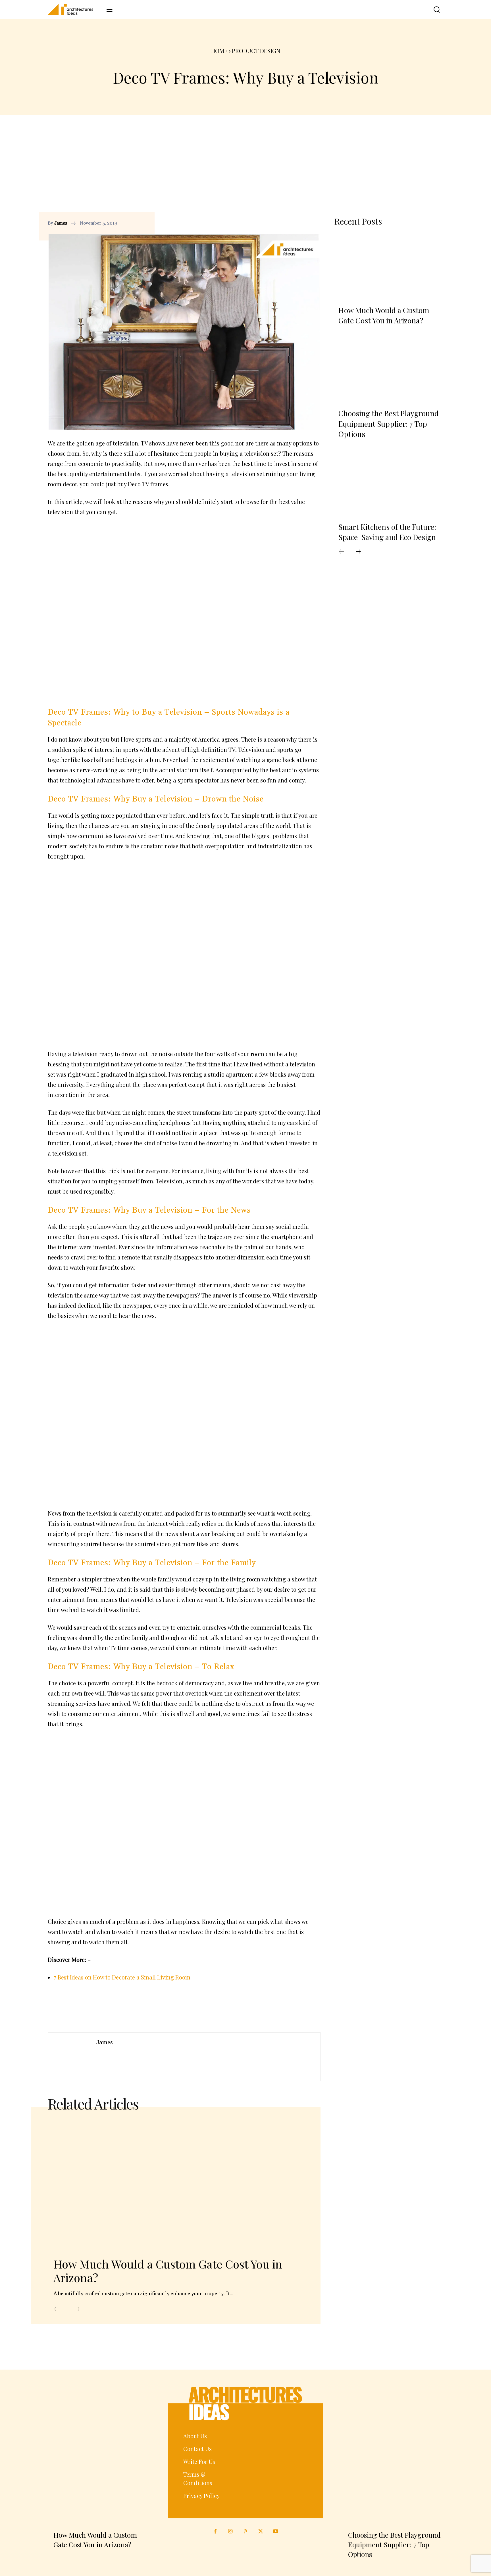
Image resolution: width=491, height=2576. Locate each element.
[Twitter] (261, 2532)
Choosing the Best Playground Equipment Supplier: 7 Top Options (389, 424)
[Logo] (74, 9)
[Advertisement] (246, 169)
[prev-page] (57, 2309)
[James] (72, 2057)
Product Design (256, 51)
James (61, 223)
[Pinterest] (302, 223)
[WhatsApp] (315, 223)
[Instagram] (230, 2532)
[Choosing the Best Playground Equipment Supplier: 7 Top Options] (389, 370)
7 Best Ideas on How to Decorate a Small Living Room (122, 1977)
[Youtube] (276, 2532)
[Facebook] (289, 223)
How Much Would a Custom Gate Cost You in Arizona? (168, 2271)
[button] (432, 10)
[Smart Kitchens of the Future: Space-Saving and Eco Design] (389, 483)
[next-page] (77, 2309)
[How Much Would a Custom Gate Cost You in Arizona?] (176, 2185)
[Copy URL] (276, 223)
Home (219, 51)
